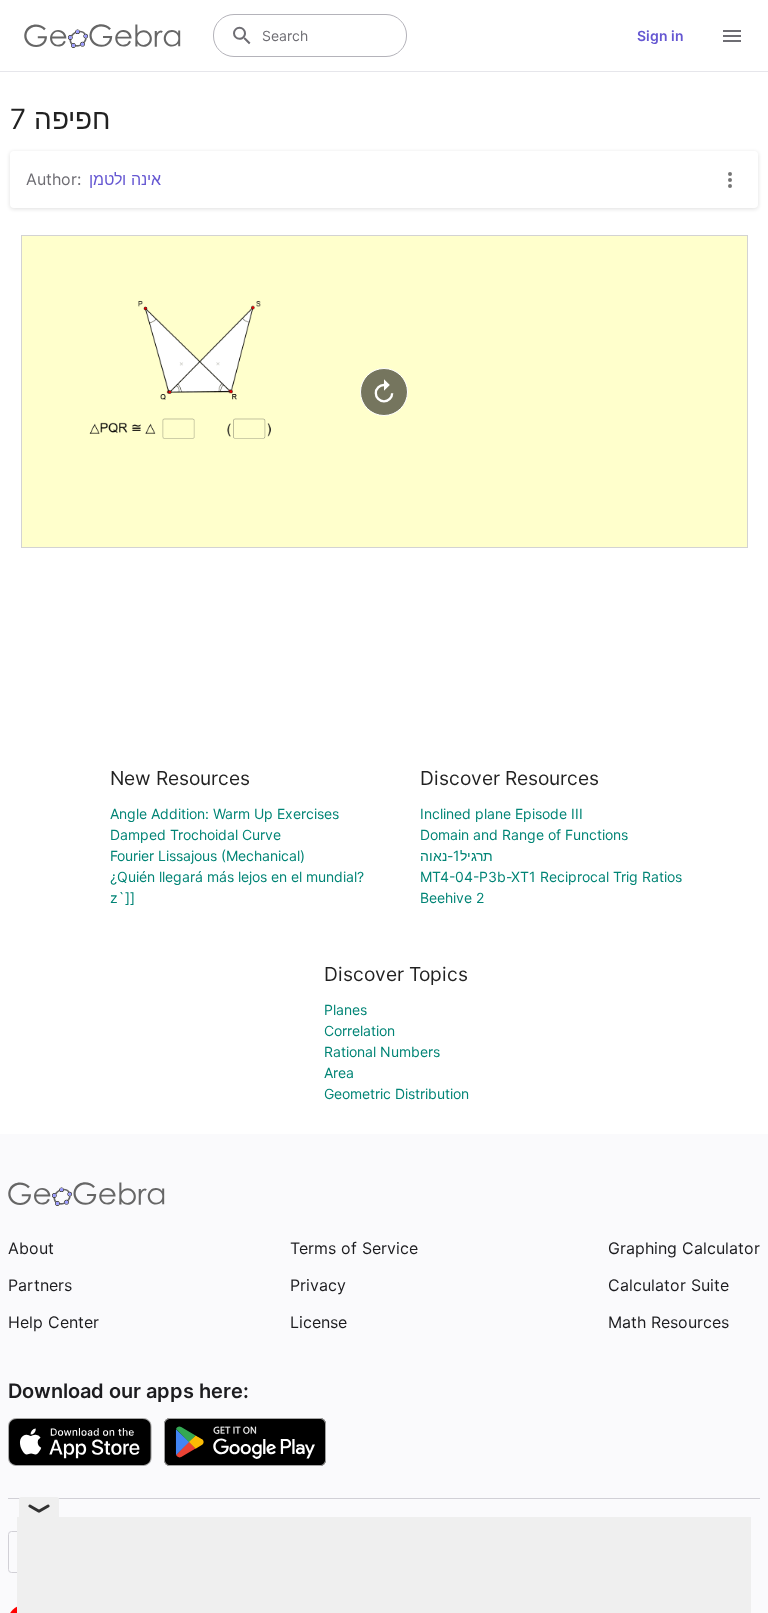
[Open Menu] (732, 36)
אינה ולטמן (125, 179)
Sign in (660, 35)
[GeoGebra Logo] (102, 36)
